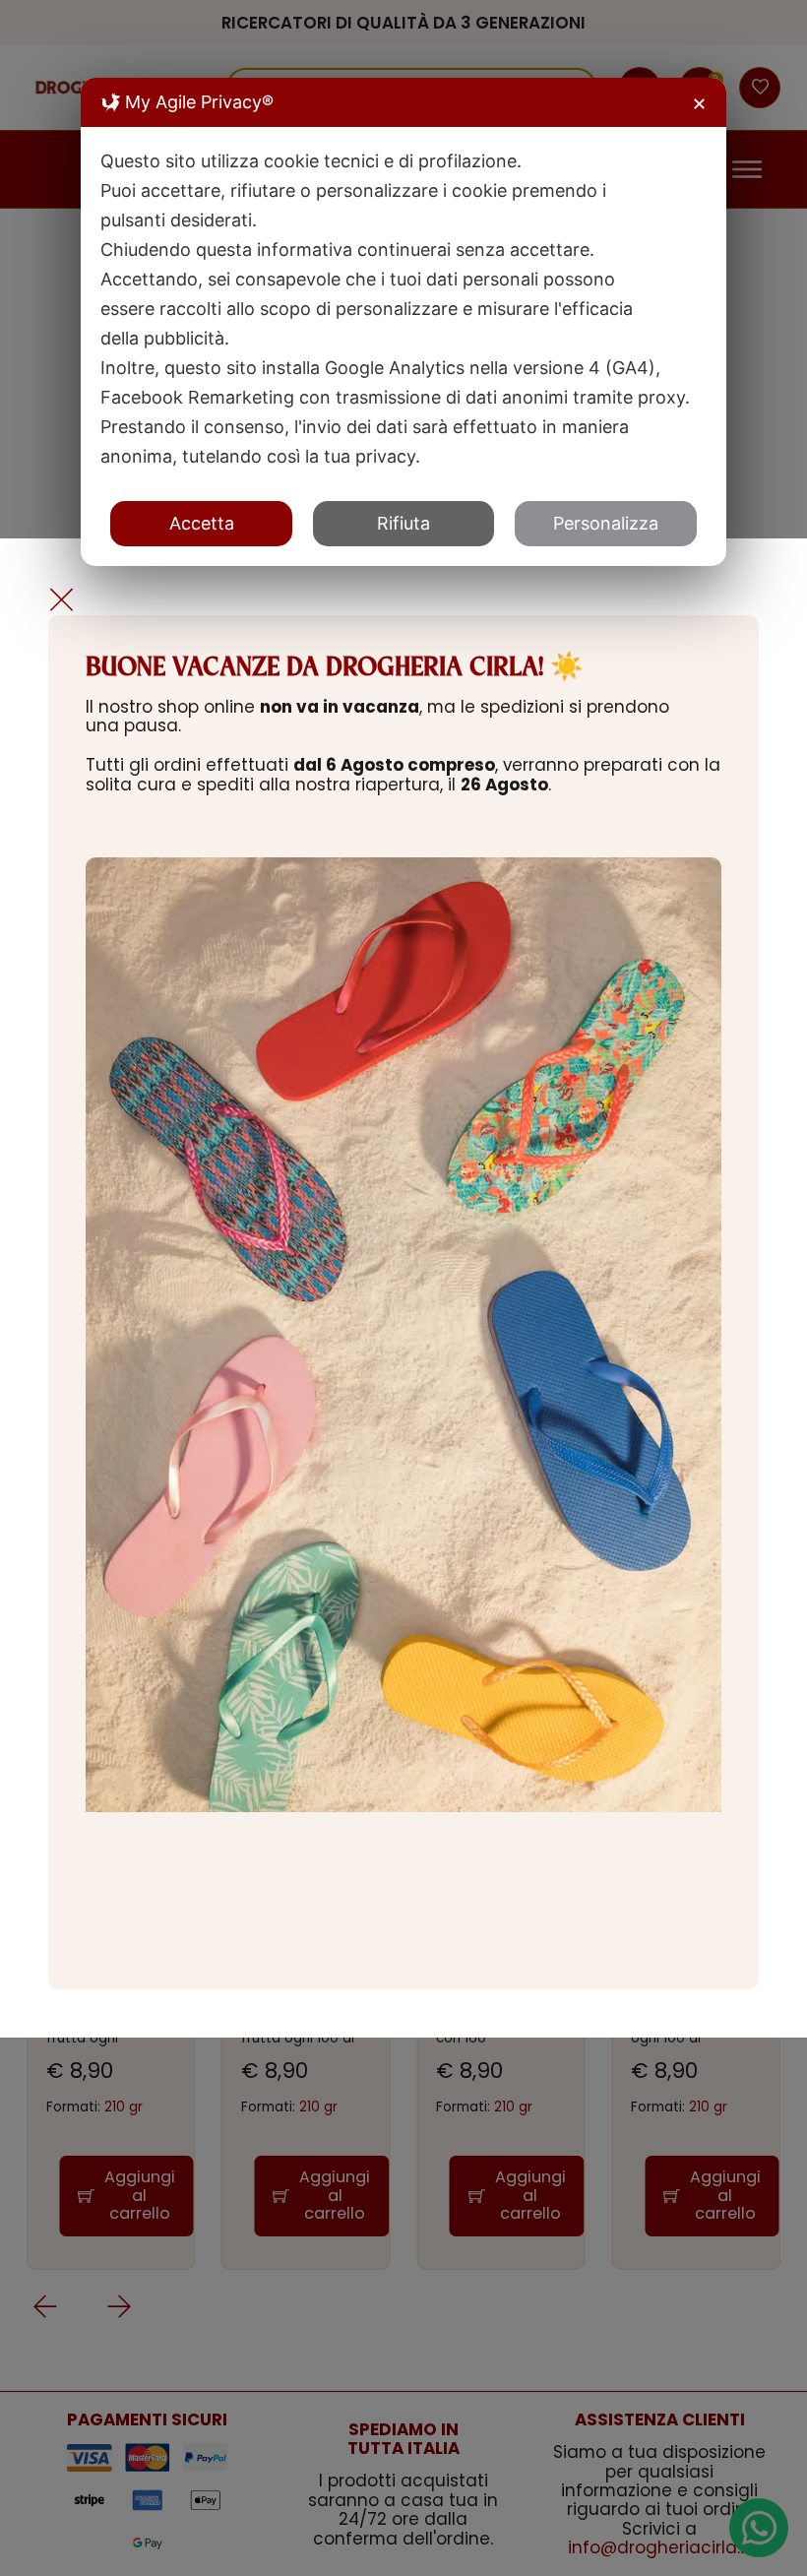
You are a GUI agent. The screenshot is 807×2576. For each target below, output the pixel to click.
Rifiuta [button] (403, 523)
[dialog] (403, 322)
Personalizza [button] (606, 523)
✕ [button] (699, 104)
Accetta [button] (202, 523)
